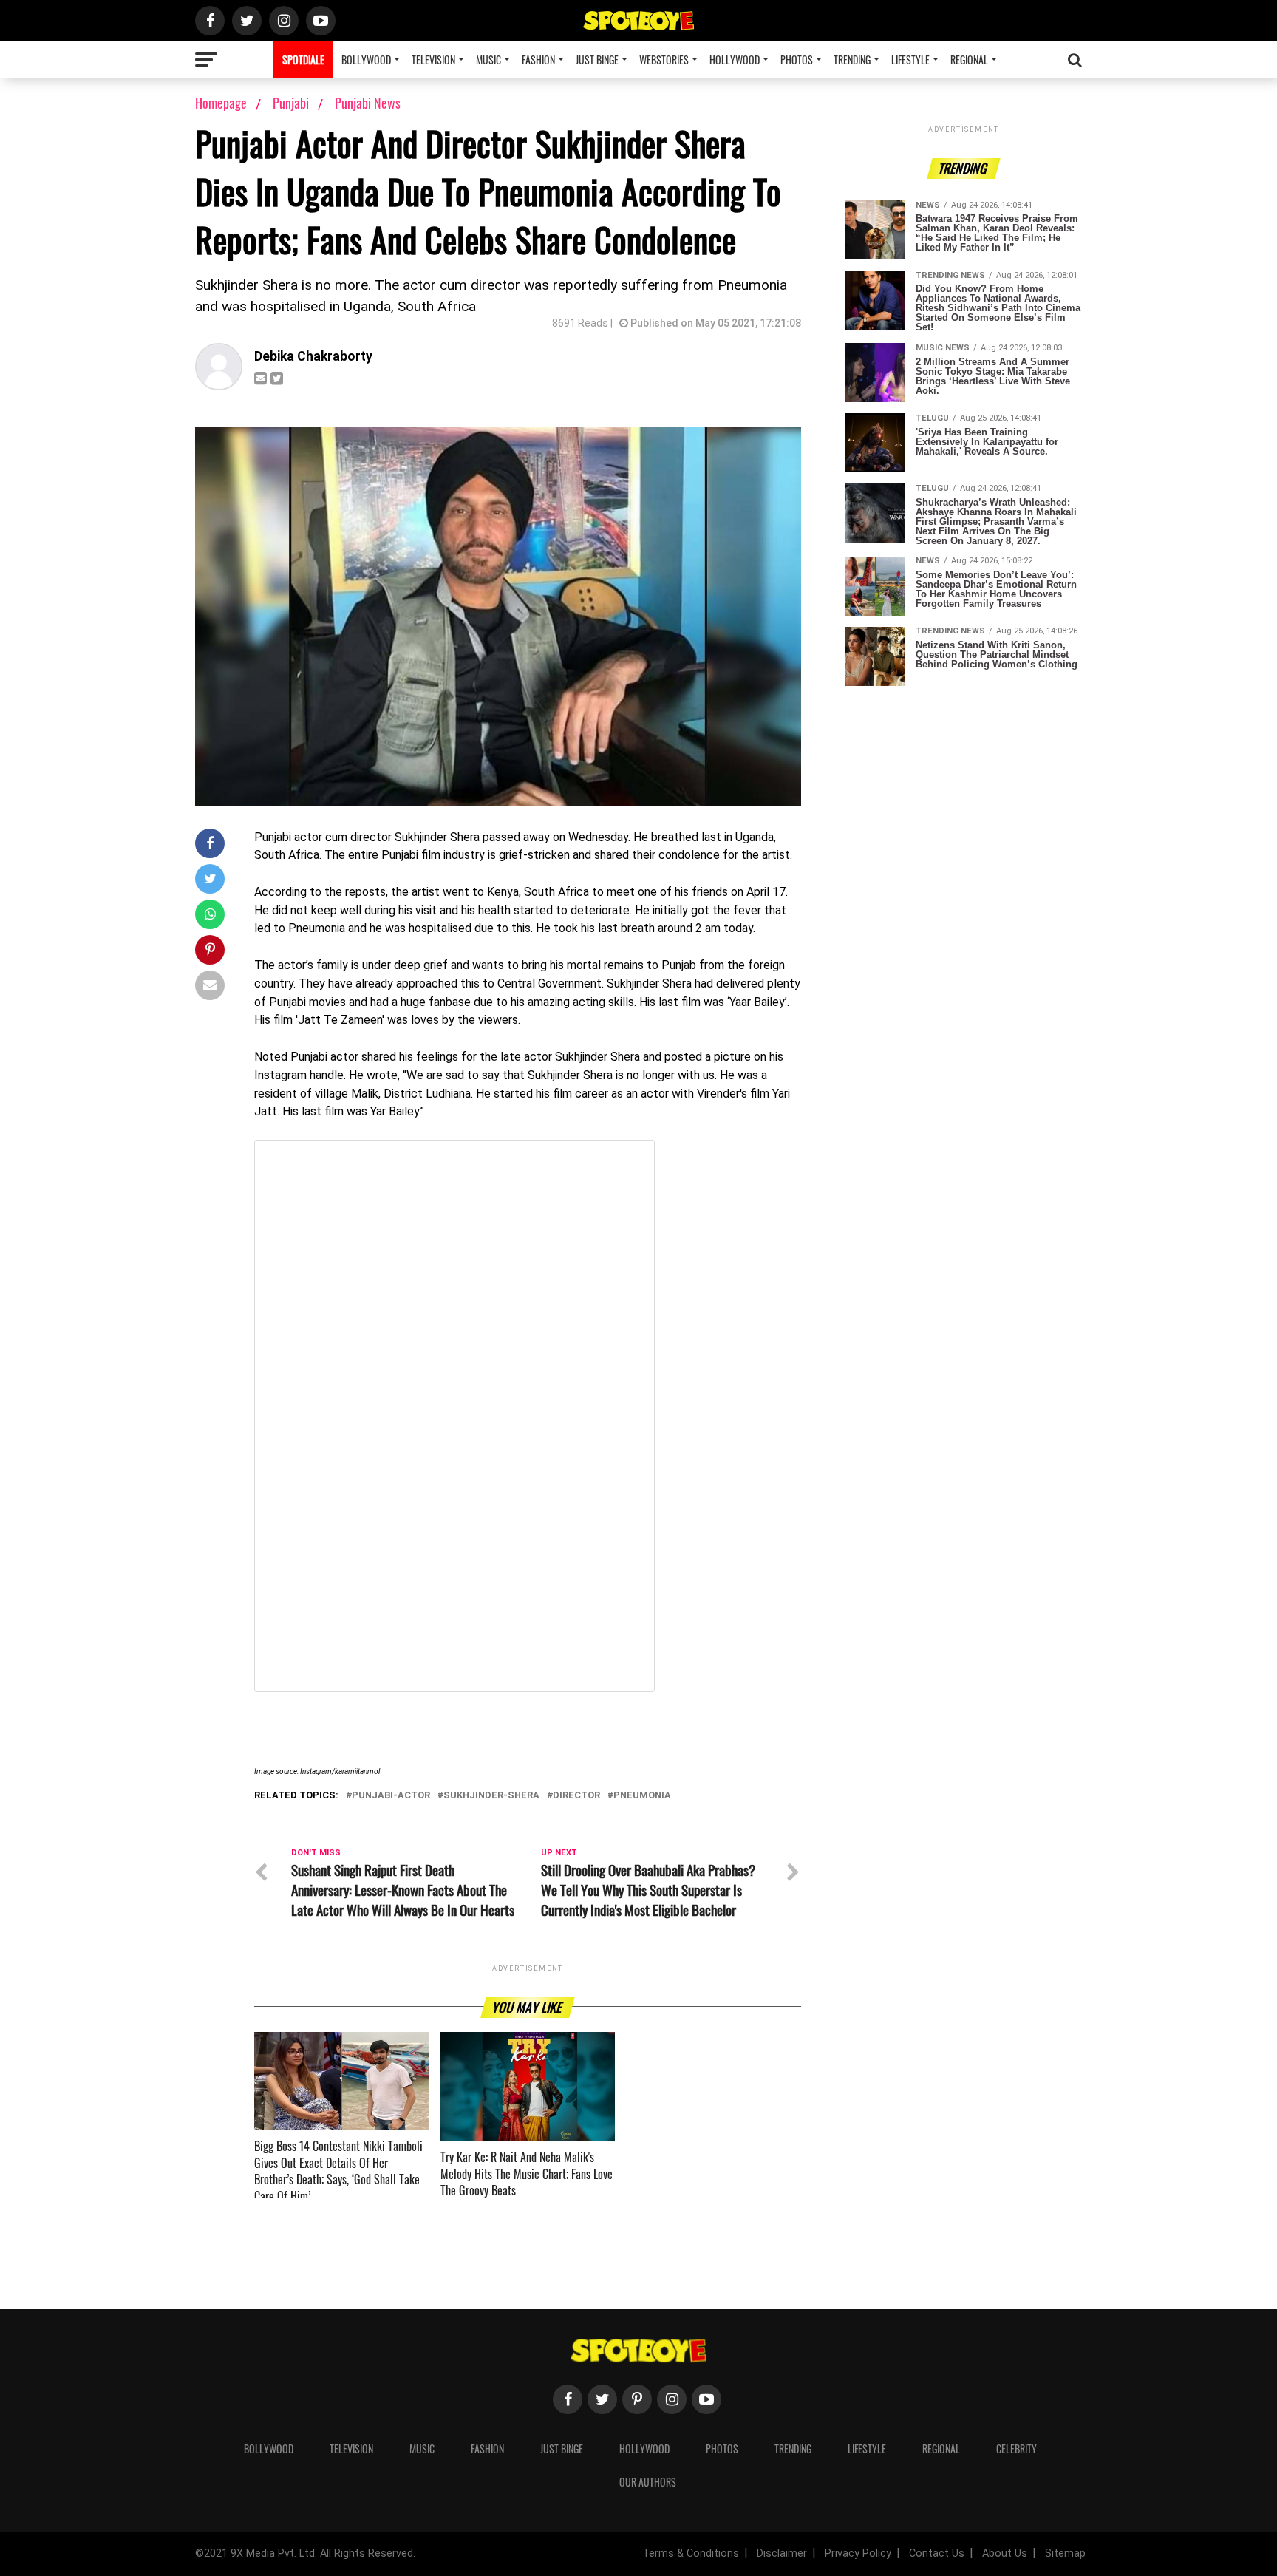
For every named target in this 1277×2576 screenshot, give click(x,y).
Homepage (221, 103)
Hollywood (735, 60)
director (576, 1796)
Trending (852, 60)
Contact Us (937, 2553)
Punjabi (292, 103)
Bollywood (366, 60)
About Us (1005, 2553)
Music (488, 60)
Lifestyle (910, 60)
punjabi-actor (391, 1796)
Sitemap (1065, 2553)
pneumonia (642, 1796)
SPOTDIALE (303, 60)
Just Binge (597, 60)
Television (433, 60)
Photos (797, 60)
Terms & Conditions (691, 2553)
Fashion (538, 60)
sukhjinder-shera (491, 1796)
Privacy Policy (858, 2553)
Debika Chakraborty (313, 356)
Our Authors (648, 2482)
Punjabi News (368, 103)
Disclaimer (782, 2553)
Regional (969, 60)
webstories (664, 60)
